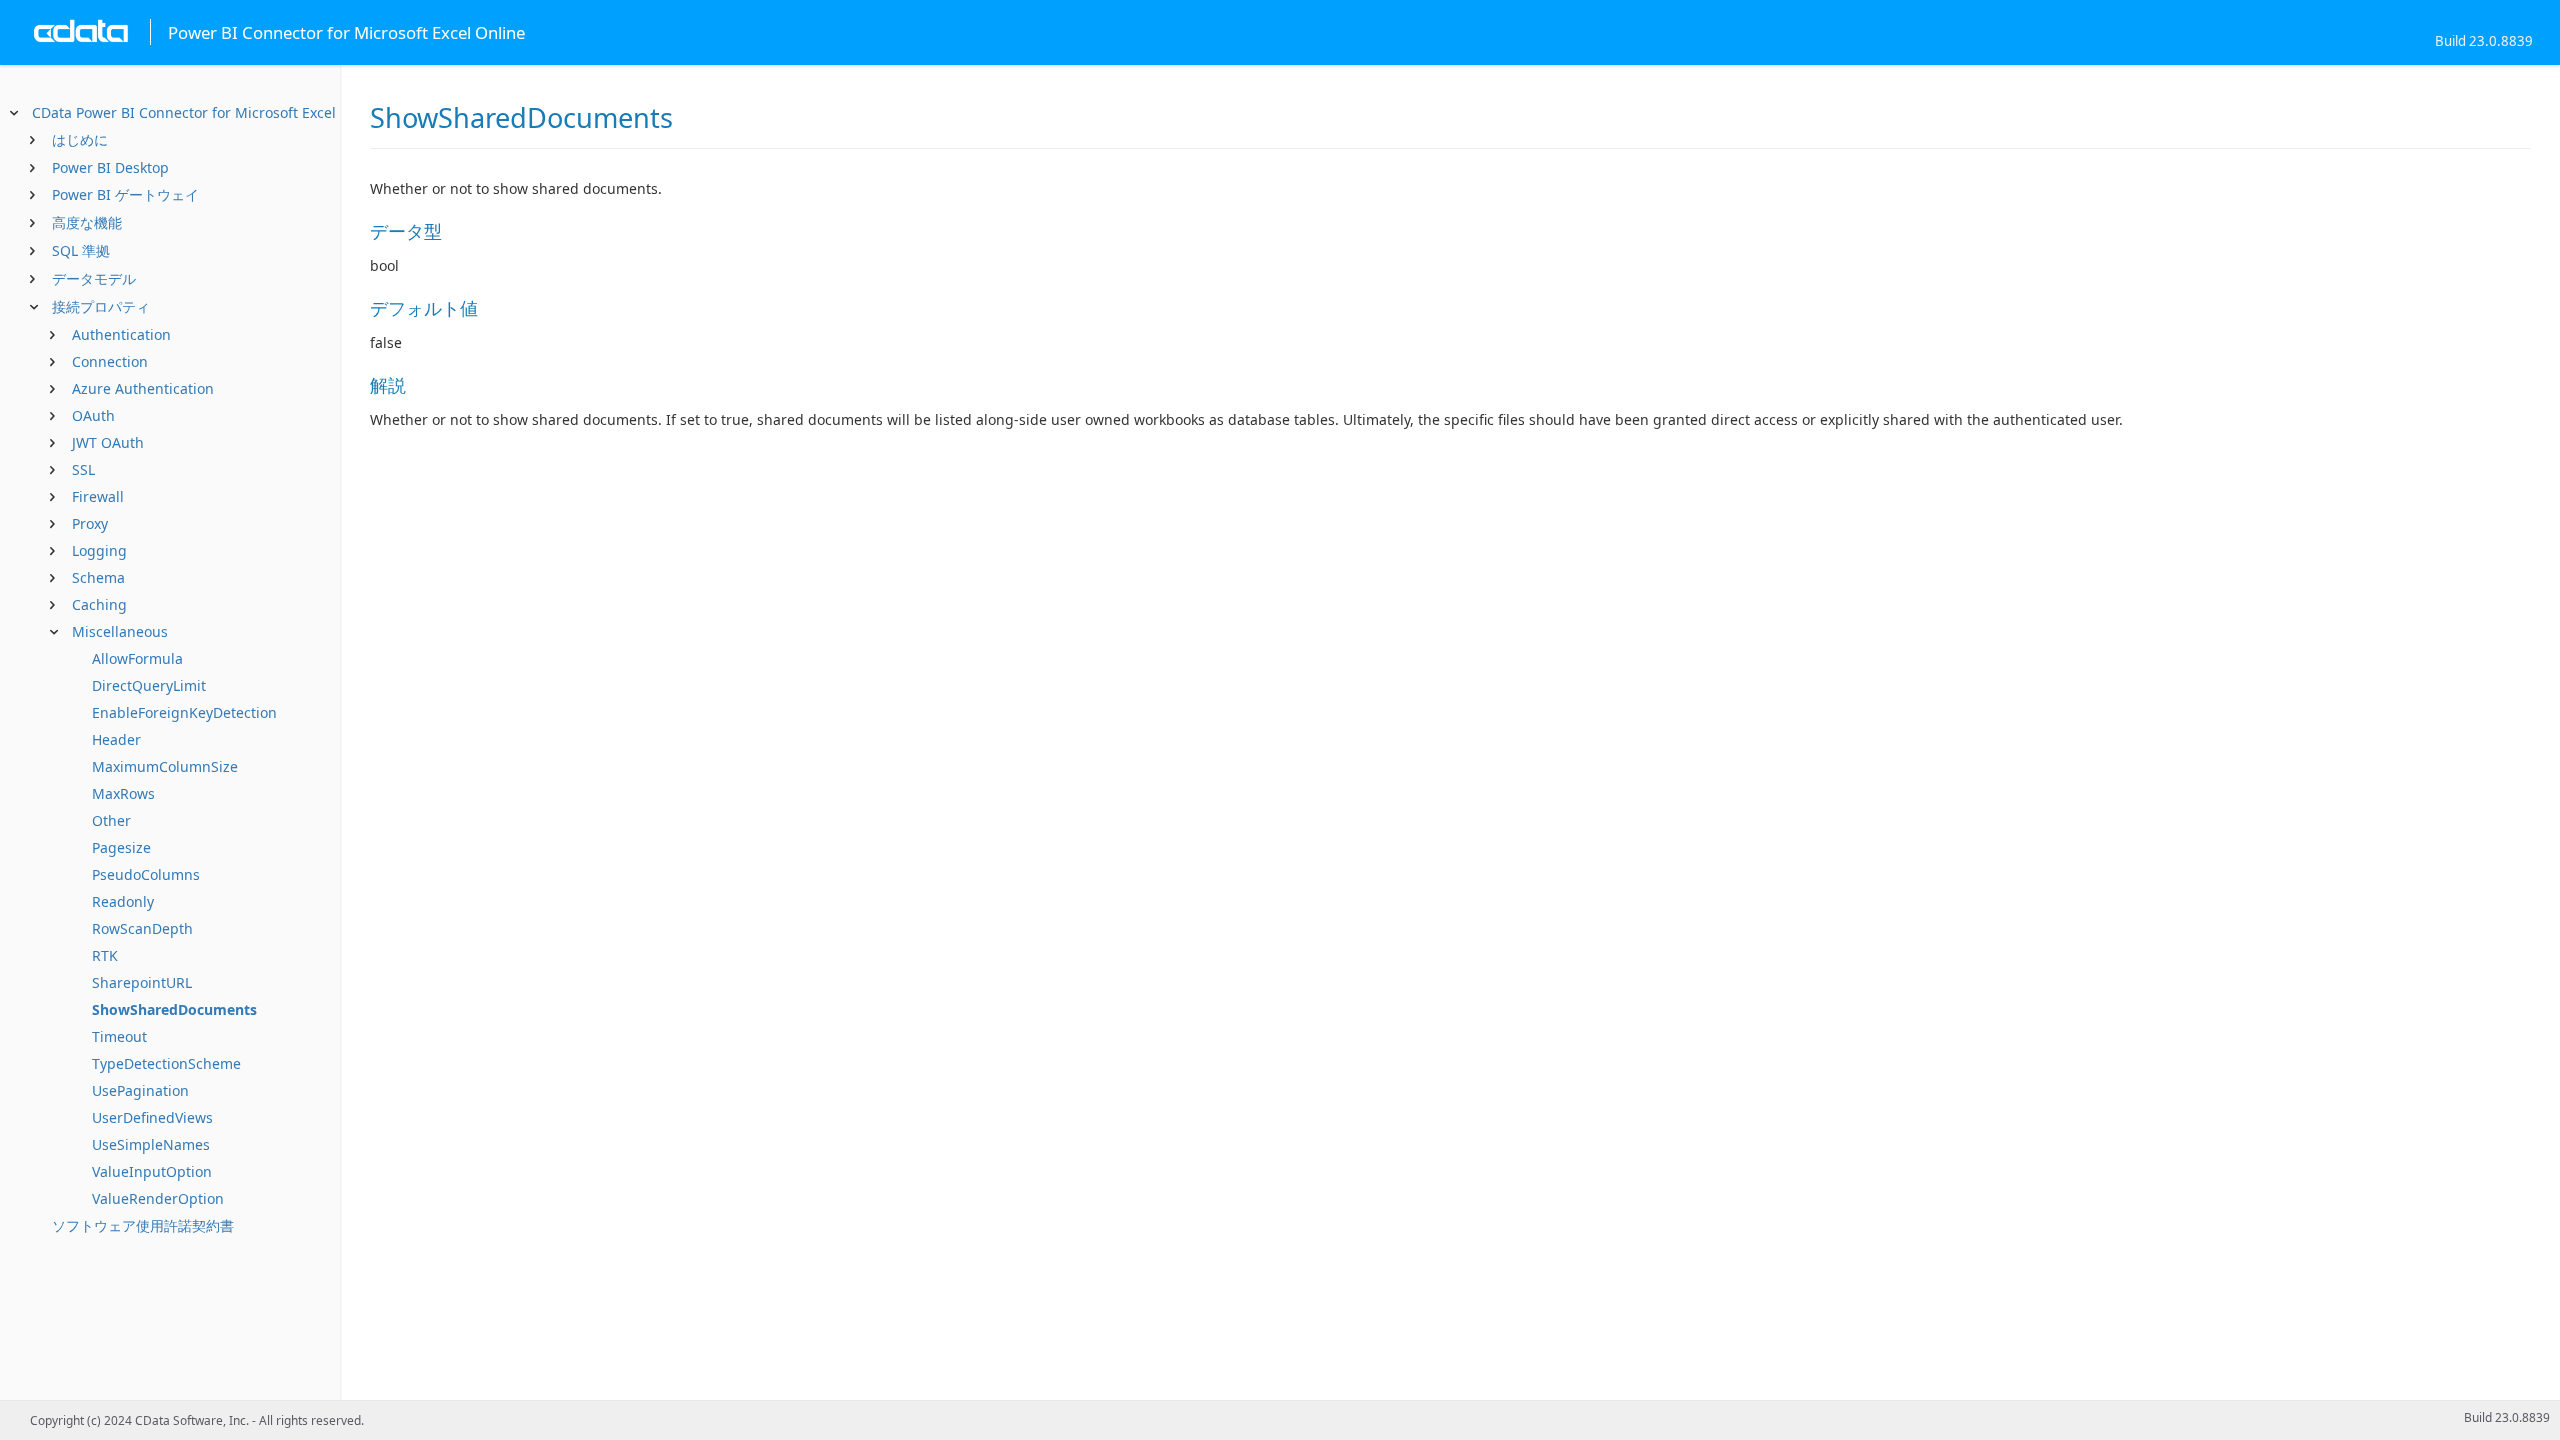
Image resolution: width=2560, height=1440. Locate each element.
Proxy (90, 523)
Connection (110, 361)
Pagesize (121, 847)
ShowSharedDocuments (174, 1009)
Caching (99, 604)
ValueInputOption (152, 1171)
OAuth (93, 415)
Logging (99, 550)
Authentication (121, 334)
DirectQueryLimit (149, 685)
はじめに (80, 139)
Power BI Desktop (110, 167)
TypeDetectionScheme (166, 1063)
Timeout (119, 1036)
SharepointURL (142, 982)
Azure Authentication (143, 388)
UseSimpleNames (151, 1144)
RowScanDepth (142, 928)
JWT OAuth (108, 442)
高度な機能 (87, 222)
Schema (98, 577)
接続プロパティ (101, 306)
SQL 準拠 (81, 250)
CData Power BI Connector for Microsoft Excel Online (208, 112)
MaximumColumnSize (165, 766)
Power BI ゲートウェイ (125, 194)
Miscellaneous (120, 631)
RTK (105, 955)
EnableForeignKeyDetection (184, 712)
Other (111, 820)
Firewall (98, 496)
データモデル (94, 278)
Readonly (123, 901)
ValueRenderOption (158, 1198)
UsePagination (140, 1090)
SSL (83, 469)
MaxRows (123, 793)
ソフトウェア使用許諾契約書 (143, 1225)
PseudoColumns (146, 874)
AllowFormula (137, 658)
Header (116, 739)
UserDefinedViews (152, 1117)
